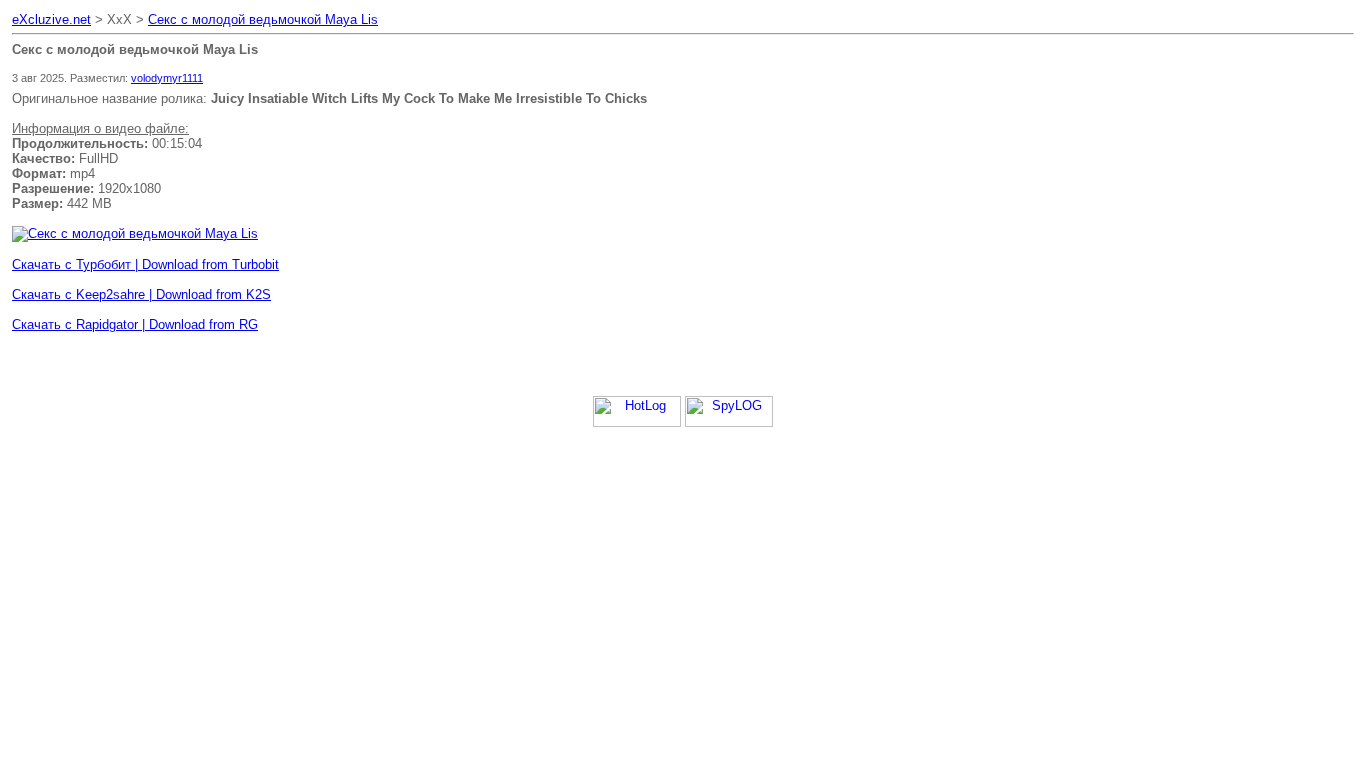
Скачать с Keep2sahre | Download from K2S (141, 294)
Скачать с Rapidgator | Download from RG (135, 324)
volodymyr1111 (167, 78)
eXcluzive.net (51, 19)
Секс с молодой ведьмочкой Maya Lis (263, 19)
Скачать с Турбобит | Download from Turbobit (145, 264)
